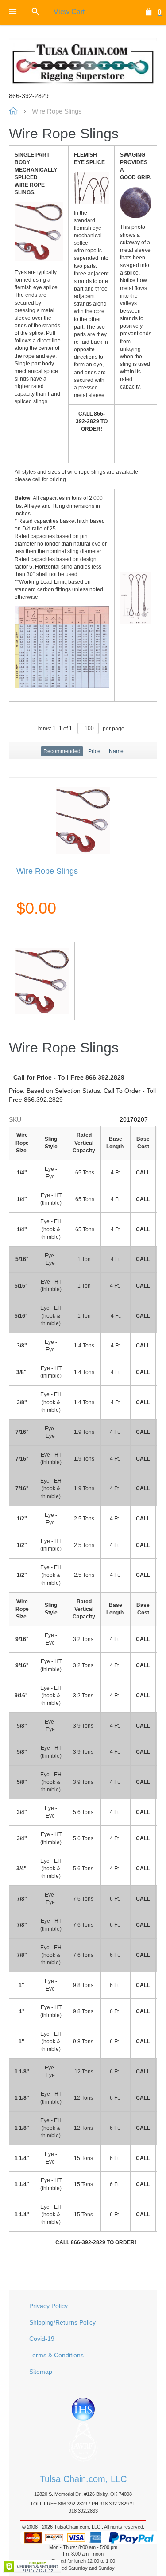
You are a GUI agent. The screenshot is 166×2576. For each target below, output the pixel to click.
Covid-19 (42, 2339)
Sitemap (41, 2372)
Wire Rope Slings (47, 871)
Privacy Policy (48, 2306)
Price (94, 751)
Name (116, 751)
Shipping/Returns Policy (62, 2322)
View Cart (69, 12)
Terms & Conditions (56, 2355)
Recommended (62, 751)
